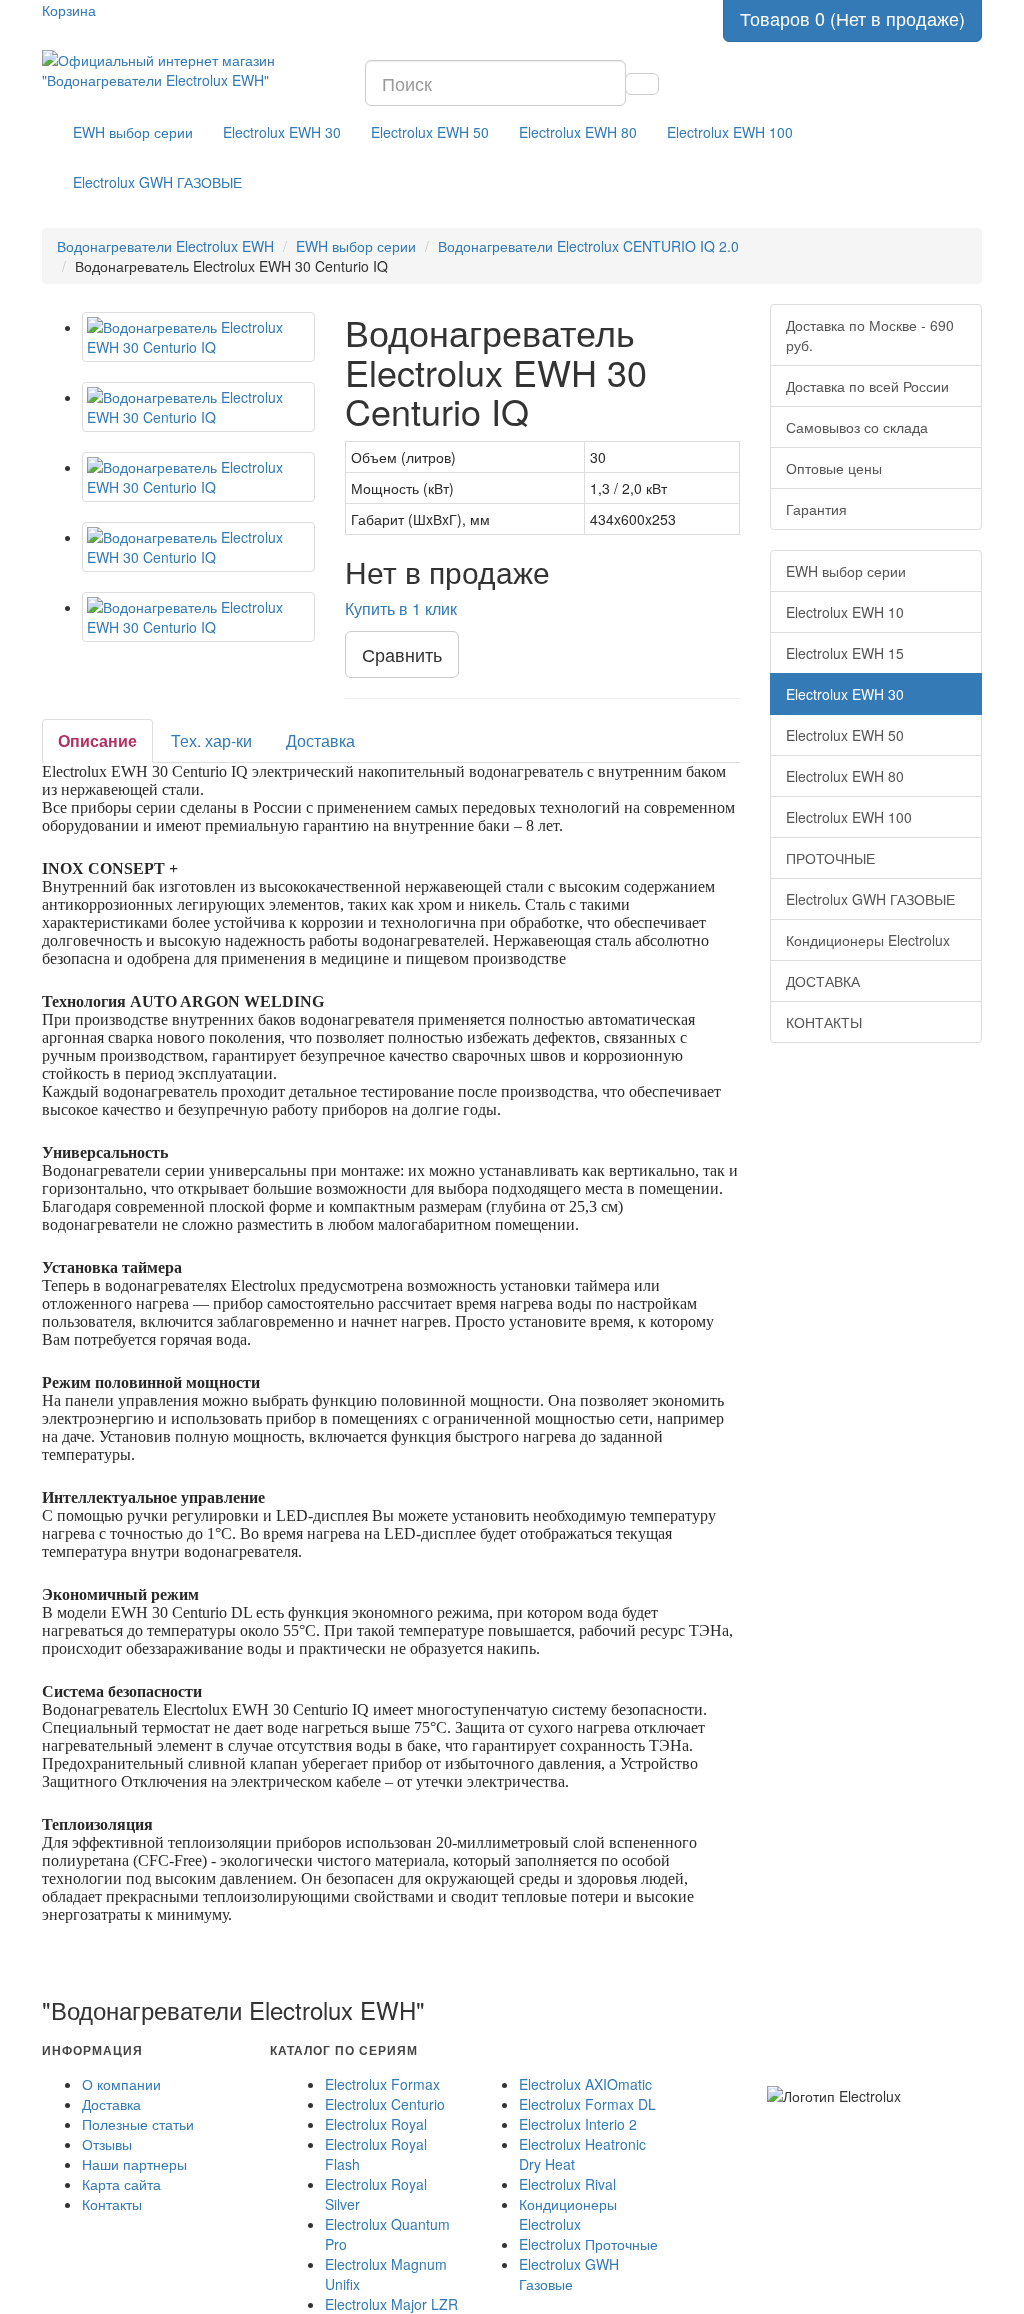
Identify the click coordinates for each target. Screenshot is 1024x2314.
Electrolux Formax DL (587, 2104)
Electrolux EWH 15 (845, 653)
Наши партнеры (134, 2164)
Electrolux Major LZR (391, 2304)
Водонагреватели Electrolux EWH (165, 246)
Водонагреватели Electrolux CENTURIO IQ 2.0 (588, 246)
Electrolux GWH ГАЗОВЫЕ (157, 182)
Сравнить (402, 654)
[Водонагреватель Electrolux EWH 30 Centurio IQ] (198, 337)
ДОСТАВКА (823, 981)
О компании (121, 2084)
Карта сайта (121, 2184)
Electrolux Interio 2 (578, 2124)
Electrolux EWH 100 (730, 132)
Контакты (112, 2204)
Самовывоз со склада (857, 427)
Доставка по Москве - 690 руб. (870, 335)
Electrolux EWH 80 (578, 132)
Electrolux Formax (382, 2084)
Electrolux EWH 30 (282, 132)
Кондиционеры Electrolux (868, 940)
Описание (97, 740)
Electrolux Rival (567, 2184)
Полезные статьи (138, 2124)
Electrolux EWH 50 (430, 132)
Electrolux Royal (376, 2124)
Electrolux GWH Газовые (569, 2274)
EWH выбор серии (133, 132)
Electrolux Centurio (385, 2104)
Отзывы (107, 2144)
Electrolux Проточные (588, 2244)
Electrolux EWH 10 (845, 612)
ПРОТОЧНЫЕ (830, 858)
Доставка (320, 740)
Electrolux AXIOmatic (585, 2084)
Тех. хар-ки (211, 740)
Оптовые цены (834, 468)
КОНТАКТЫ (824, 1022)
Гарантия (816, 509)
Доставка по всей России (867, 386)
